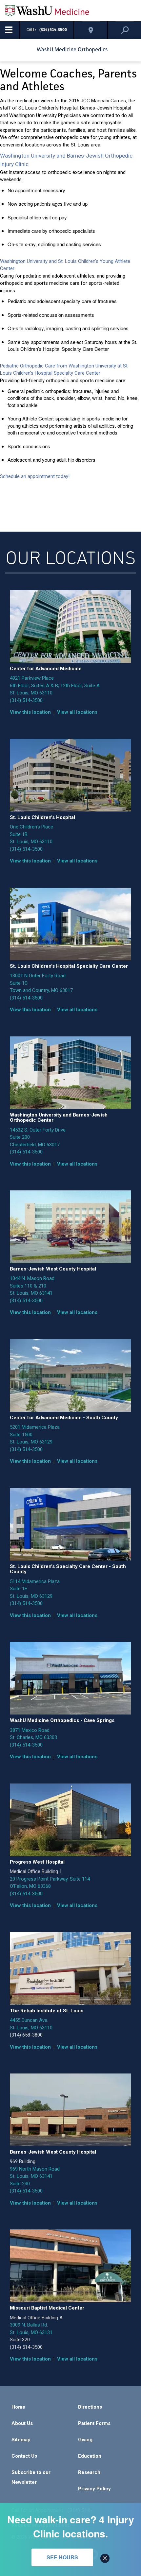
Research (89, 2472)
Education (90, 2456)
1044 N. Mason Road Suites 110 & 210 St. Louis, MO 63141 (32, 1286)
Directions (90, 2407)
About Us (22, 2423)
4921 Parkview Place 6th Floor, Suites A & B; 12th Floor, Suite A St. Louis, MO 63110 (55, 685)
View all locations (77, 712)
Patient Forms (94, 2423)
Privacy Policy (94, 2489)
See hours (62, 2557)
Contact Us (24, 2456)
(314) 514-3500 (26, 700)
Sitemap (21, 2440)
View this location (30, 712)
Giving (85, 2440)
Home (18, 2407)
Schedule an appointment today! (35, 476)
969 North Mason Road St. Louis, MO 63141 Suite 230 (35, 2176)
